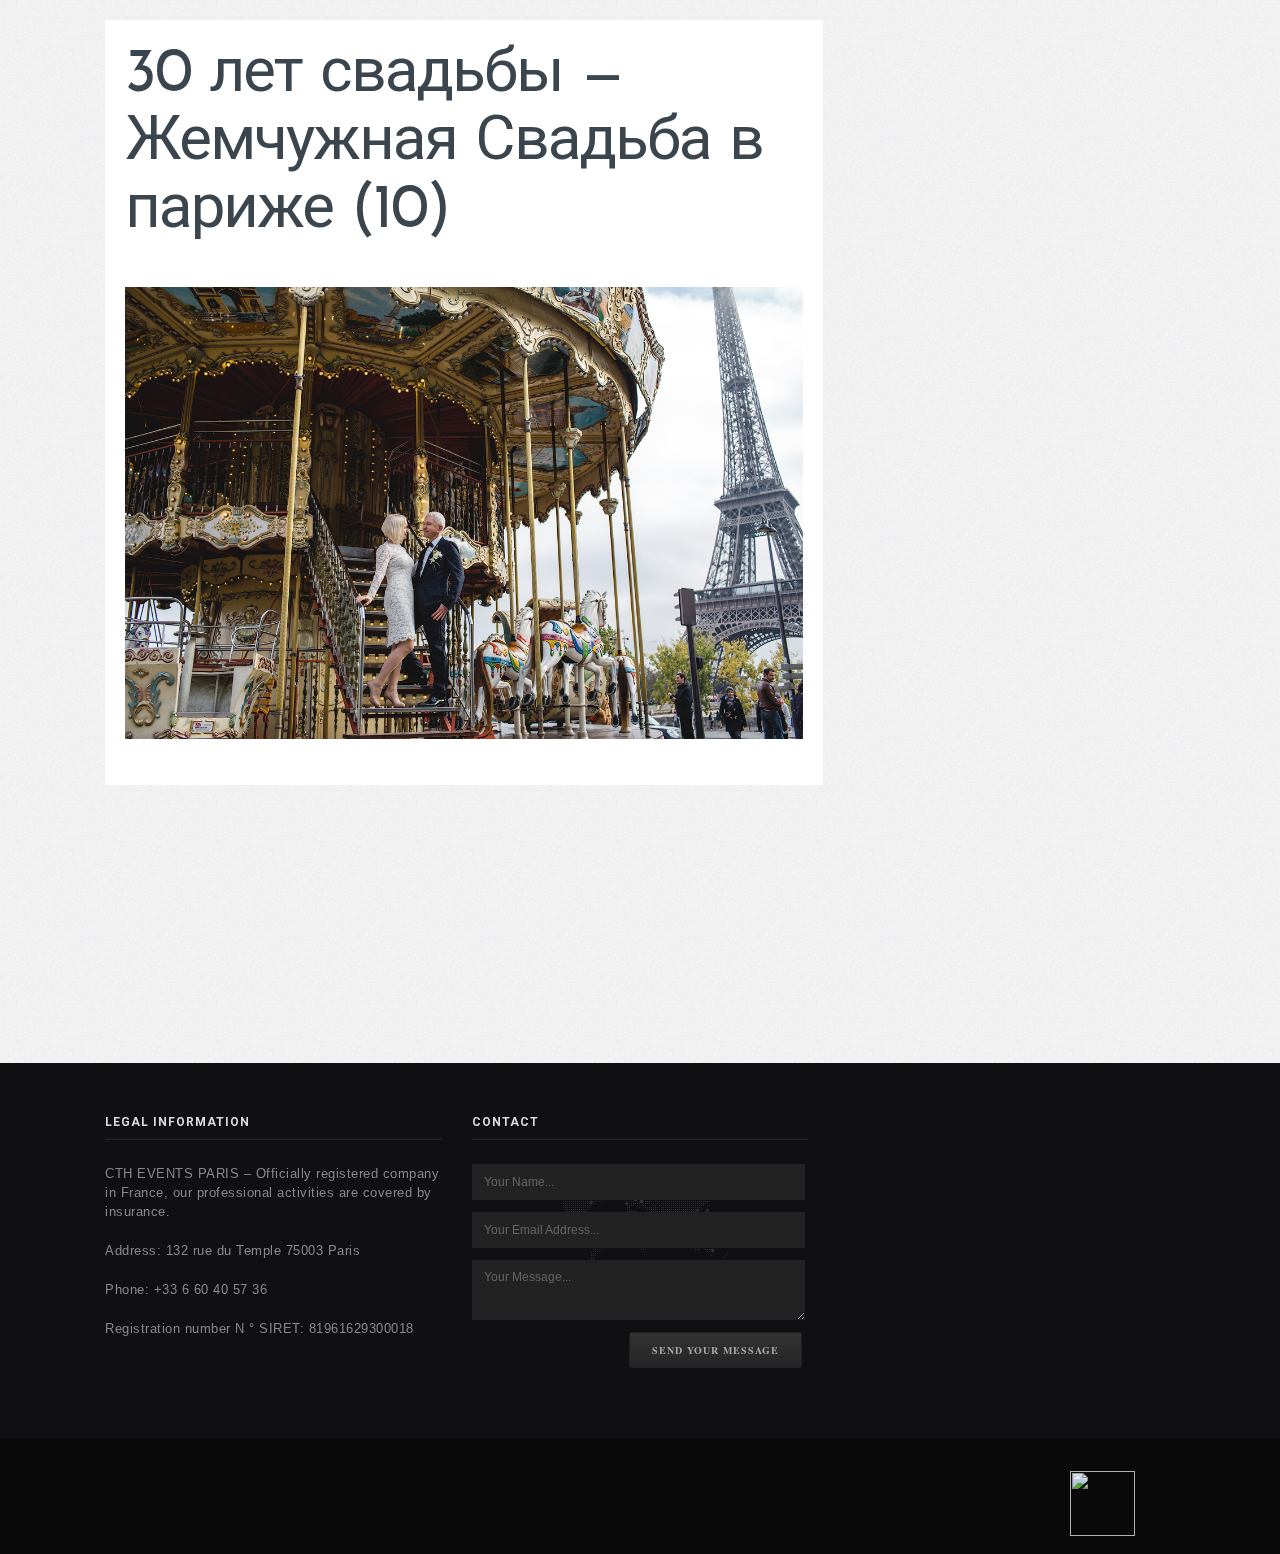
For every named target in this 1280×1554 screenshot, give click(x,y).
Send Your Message (715, 1350)
